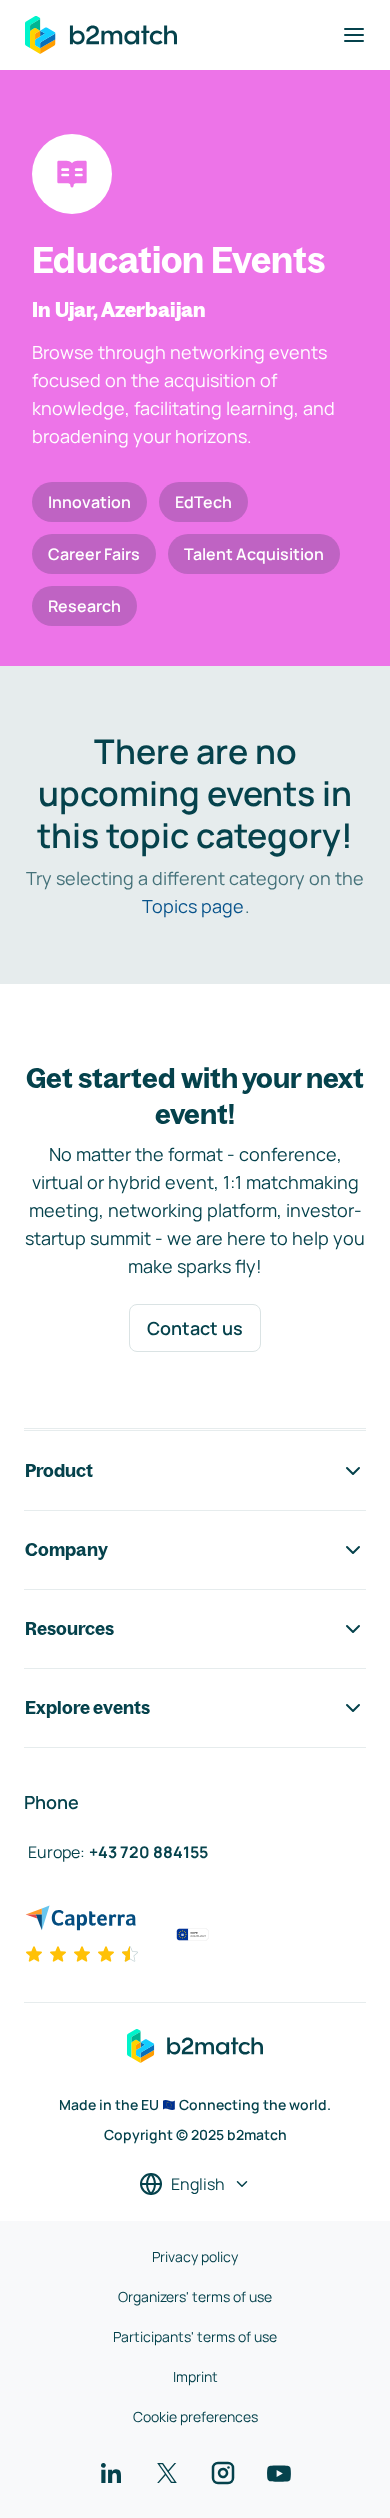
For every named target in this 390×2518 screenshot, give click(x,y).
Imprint (195, 2376)
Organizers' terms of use (195, 2296)
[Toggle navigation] (354, 35)
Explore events (87, 1707)
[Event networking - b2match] (101, 35)
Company (66, 1549)
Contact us (195, 1328)
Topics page (193, 906)
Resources (69, 1628)
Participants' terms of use (195, 2336)
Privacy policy (195, 2256)
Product (59, 1470)
